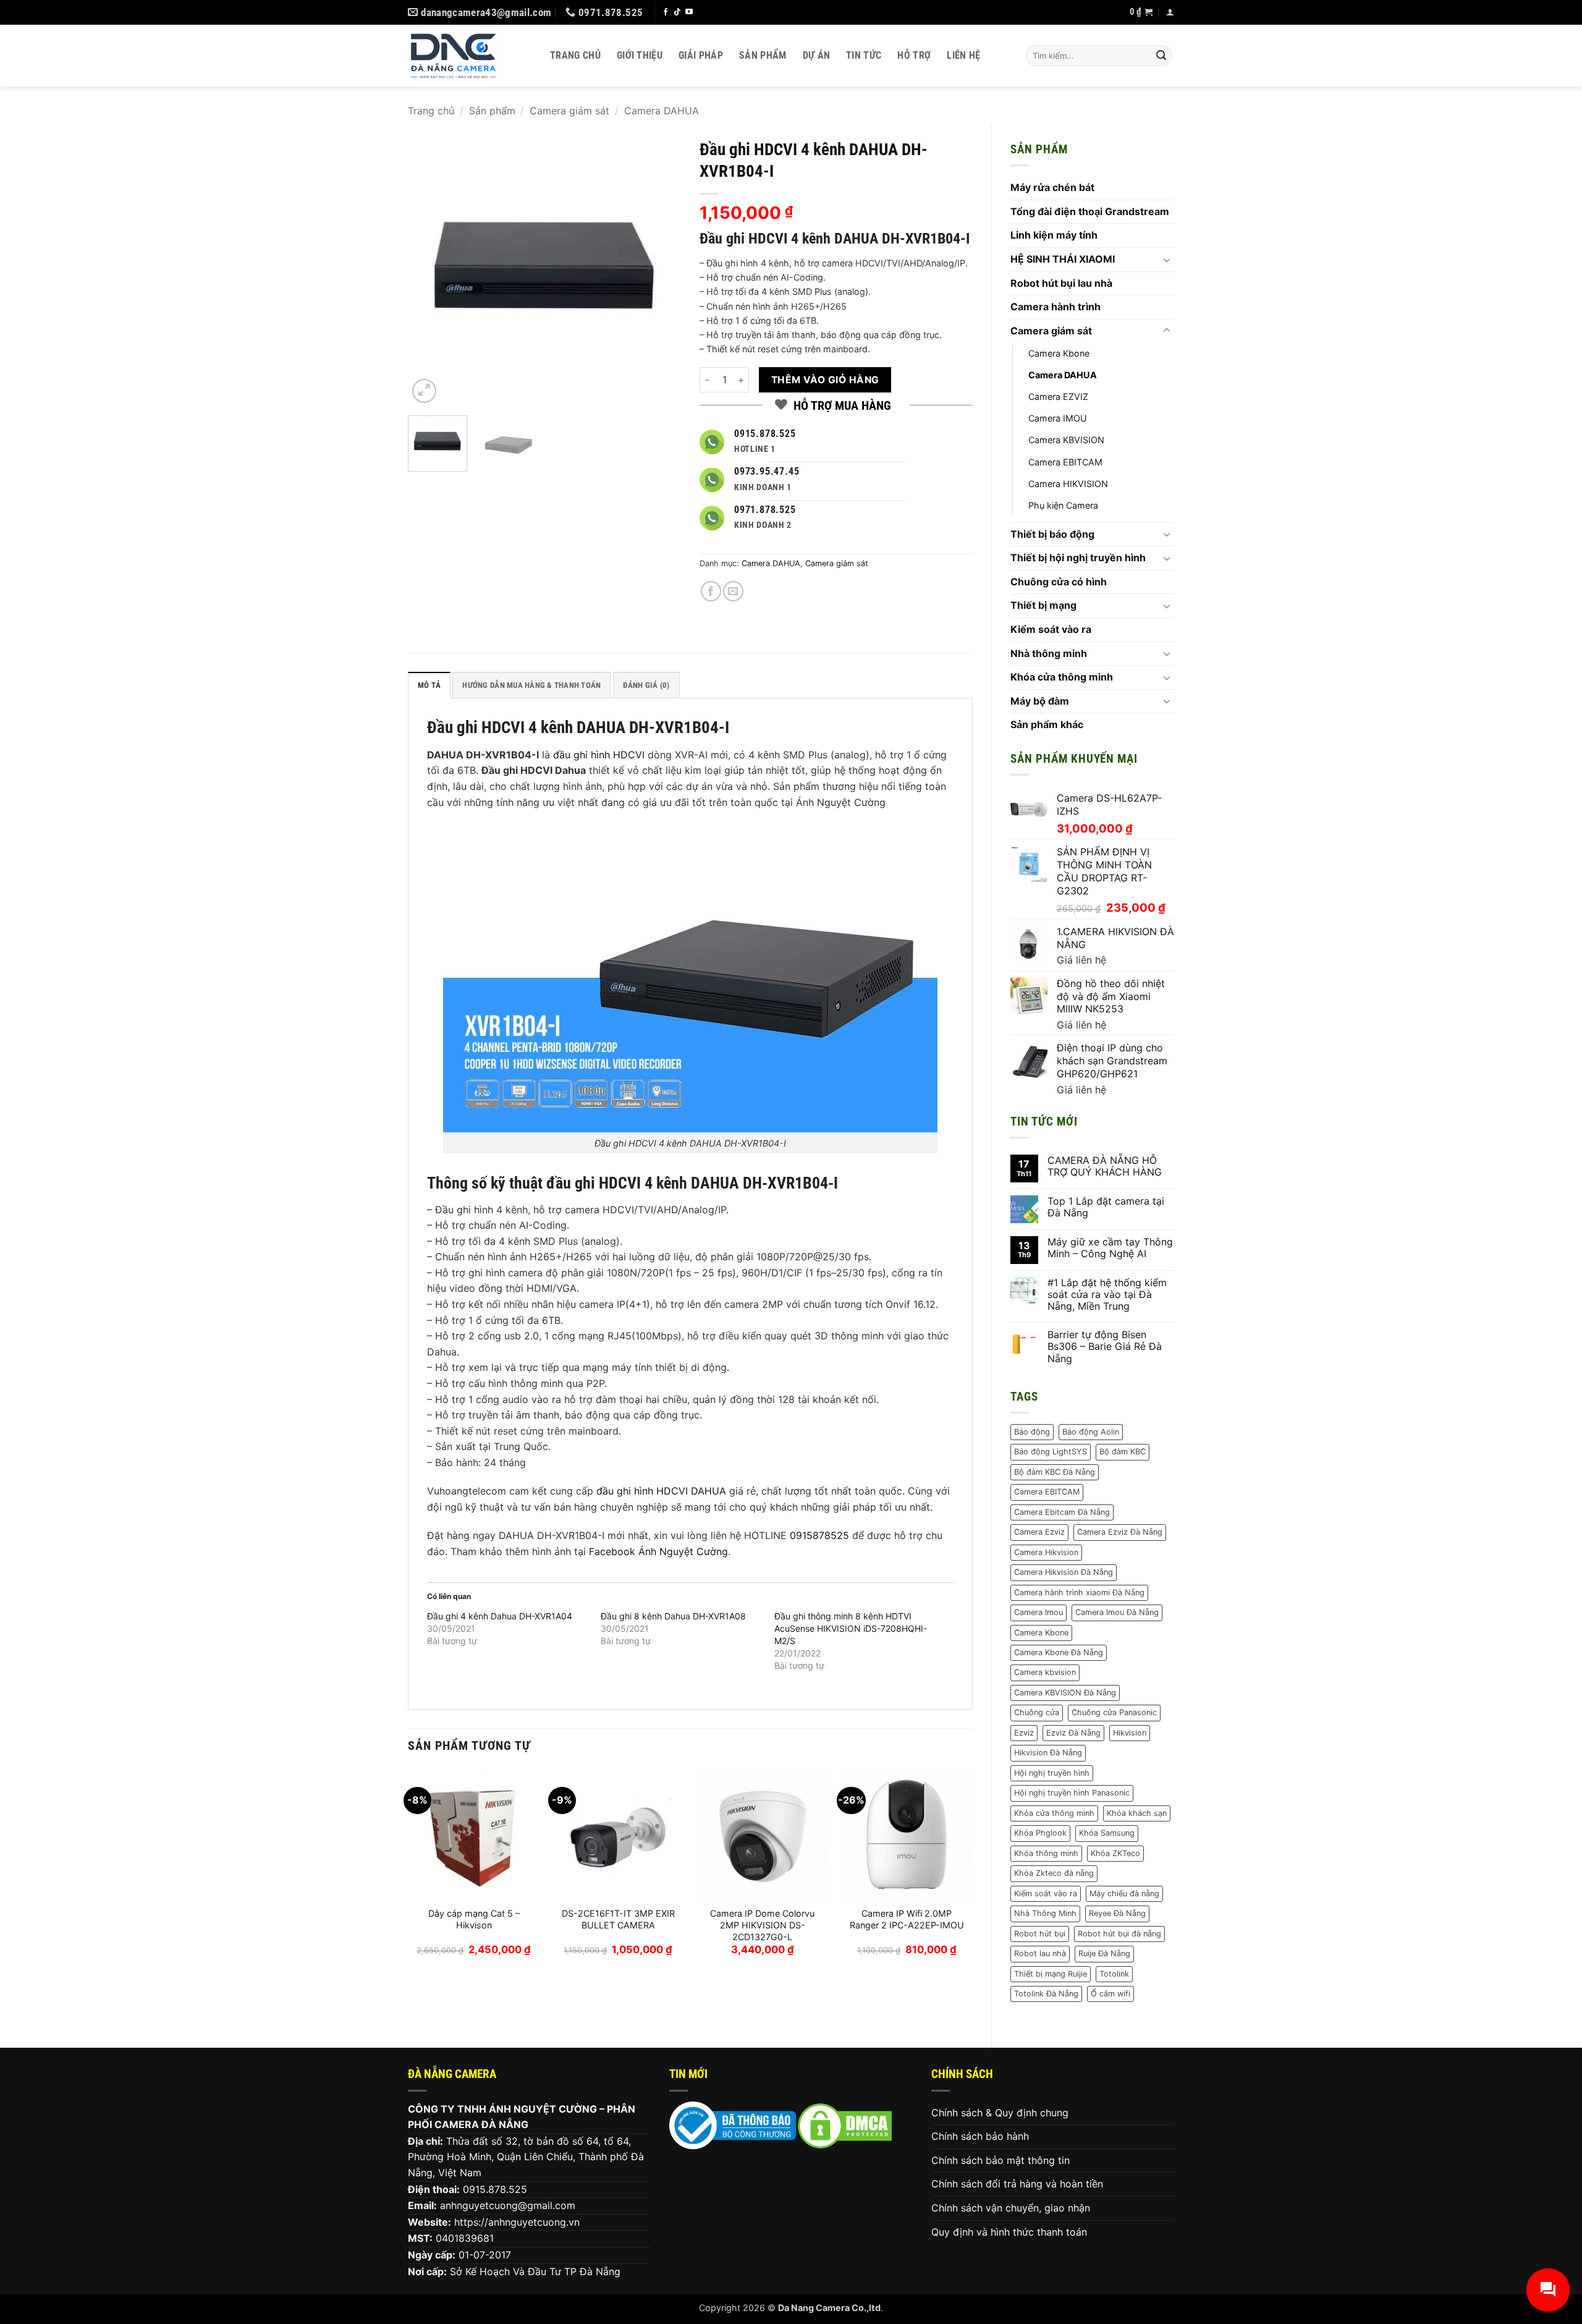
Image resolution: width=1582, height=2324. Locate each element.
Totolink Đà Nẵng (1046, 1994)
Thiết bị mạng (1043, 605)
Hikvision (1130, 1733)
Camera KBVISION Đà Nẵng (1065, 1693)
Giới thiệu (640, 55)
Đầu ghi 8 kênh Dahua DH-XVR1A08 (673, 1616)
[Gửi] (1161, 56)
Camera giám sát (569, 111)
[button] (1141, 12)
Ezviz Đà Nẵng (1073, 1733)
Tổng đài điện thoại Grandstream (1090, 211)
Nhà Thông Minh (1045, 1913)
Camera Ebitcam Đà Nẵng (1062, 1512)
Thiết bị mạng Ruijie (1051, 1974)
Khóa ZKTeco (1115, 1853)
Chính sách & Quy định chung (1000, 2113)
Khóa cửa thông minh (1062, 677)
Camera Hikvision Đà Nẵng (1064, 1572)
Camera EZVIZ (1058, 397)
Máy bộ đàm (1040, 701)
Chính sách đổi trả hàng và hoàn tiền (1017, 2184)
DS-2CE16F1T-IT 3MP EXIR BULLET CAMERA (618, 1919)
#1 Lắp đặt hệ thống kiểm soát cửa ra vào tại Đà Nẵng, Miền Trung (1107, 1295)
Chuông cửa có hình (1059, 582)
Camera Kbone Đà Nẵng (1059, 1652)
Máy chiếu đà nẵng (1124, 1894)
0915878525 (819, 1535)
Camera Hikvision (1046, 1552)
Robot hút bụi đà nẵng (1119, 1934)
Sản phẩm (763, 55)
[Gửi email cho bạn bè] (733, 591)
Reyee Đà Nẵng (1117, 1913)
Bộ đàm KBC (1123, 1452)
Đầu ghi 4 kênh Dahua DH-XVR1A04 (500, 1616)
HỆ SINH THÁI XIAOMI (1063, 259)
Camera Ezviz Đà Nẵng (1120, 1532)
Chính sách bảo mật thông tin (1000, 2160)
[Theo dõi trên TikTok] (677, 12)
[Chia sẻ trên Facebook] (711, 591)
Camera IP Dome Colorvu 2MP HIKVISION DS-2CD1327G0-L (762, 1925)
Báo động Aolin (1091, 1432)
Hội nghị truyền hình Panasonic (1072, 1793)
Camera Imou (1038, 1612)
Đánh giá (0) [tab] (646, 685)
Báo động (1032, 1432)
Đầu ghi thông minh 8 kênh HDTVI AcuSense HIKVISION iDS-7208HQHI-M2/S (851, 1628)
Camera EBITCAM (1065, 462)
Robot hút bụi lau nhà (1061, 283)
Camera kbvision (1045, 1672)
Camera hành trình (1055, 307)
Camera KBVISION (1066, 440)
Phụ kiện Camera (1063, 505)
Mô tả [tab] (429, 685)
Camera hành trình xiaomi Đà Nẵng (1079, 1592)
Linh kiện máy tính (1054, 235)
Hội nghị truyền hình (1052, 1773)
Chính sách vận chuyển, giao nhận (1011, 2208)
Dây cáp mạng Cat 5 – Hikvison (474, 1919)
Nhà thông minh (1049, 653)
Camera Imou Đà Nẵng (1117, 1612)
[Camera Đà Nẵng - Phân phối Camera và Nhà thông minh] (470, 56)
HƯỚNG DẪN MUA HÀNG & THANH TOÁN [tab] (531, 685)
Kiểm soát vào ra (1051, 629)
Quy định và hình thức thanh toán (1009, 2232)
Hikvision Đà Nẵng (1048, 1753)
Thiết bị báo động (1052, 534)
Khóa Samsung (1107, 1833)
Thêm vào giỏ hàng (825, 380)
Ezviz (1024, 1733)
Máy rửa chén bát (1052, 187)
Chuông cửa (1037, 1712)
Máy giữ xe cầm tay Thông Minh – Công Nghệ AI (1110, 1248)
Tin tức (864, 55)
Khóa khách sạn (1137, 1813)
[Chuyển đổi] (1167, 260)
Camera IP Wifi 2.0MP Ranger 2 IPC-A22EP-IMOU (907, 1919)
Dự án (817, 55)
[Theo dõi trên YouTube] (689, 12)
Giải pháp (701, 55)
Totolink (1114, 1974)
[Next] (660, 269)
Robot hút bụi (1040, 1934)
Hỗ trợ (914, 55)
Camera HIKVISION (1068, 484)
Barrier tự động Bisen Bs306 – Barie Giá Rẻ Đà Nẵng (1105, 1346)
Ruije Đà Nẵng (1104, 1953)
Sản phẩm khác (1047, 724)
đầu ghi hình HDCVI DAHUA (661, 1491)
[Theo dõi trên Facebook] (666, 12)
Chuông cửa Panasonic (1114, 1712)
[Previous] (429, 269)
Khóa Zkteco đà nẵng (1054, 1873)
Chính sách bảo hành (980, 2136)
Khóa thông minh (1046, 1853)
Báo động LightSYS (1051, 1452)
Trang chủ (575, 55)
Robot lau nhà (1040, 1953)
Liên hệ (963, 55)
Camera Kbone (1059, 353)
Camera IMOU (1058, 418)
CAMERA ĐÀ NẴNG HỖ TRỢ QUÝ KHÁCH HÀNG (1105, 1166)
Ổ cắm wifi (1110, 1994)
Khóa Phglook (1040, 1833)
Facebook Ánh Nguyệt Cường (658, 1551)
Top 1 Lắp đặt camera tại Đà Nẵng (1106, 1207)
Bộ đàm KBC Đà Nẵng (1055, 1472)
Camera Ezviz (1039, 1532)
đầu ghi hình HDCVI (599, 755)
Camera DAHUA (662, 111)
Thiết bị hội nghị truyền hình (1078, 558)
